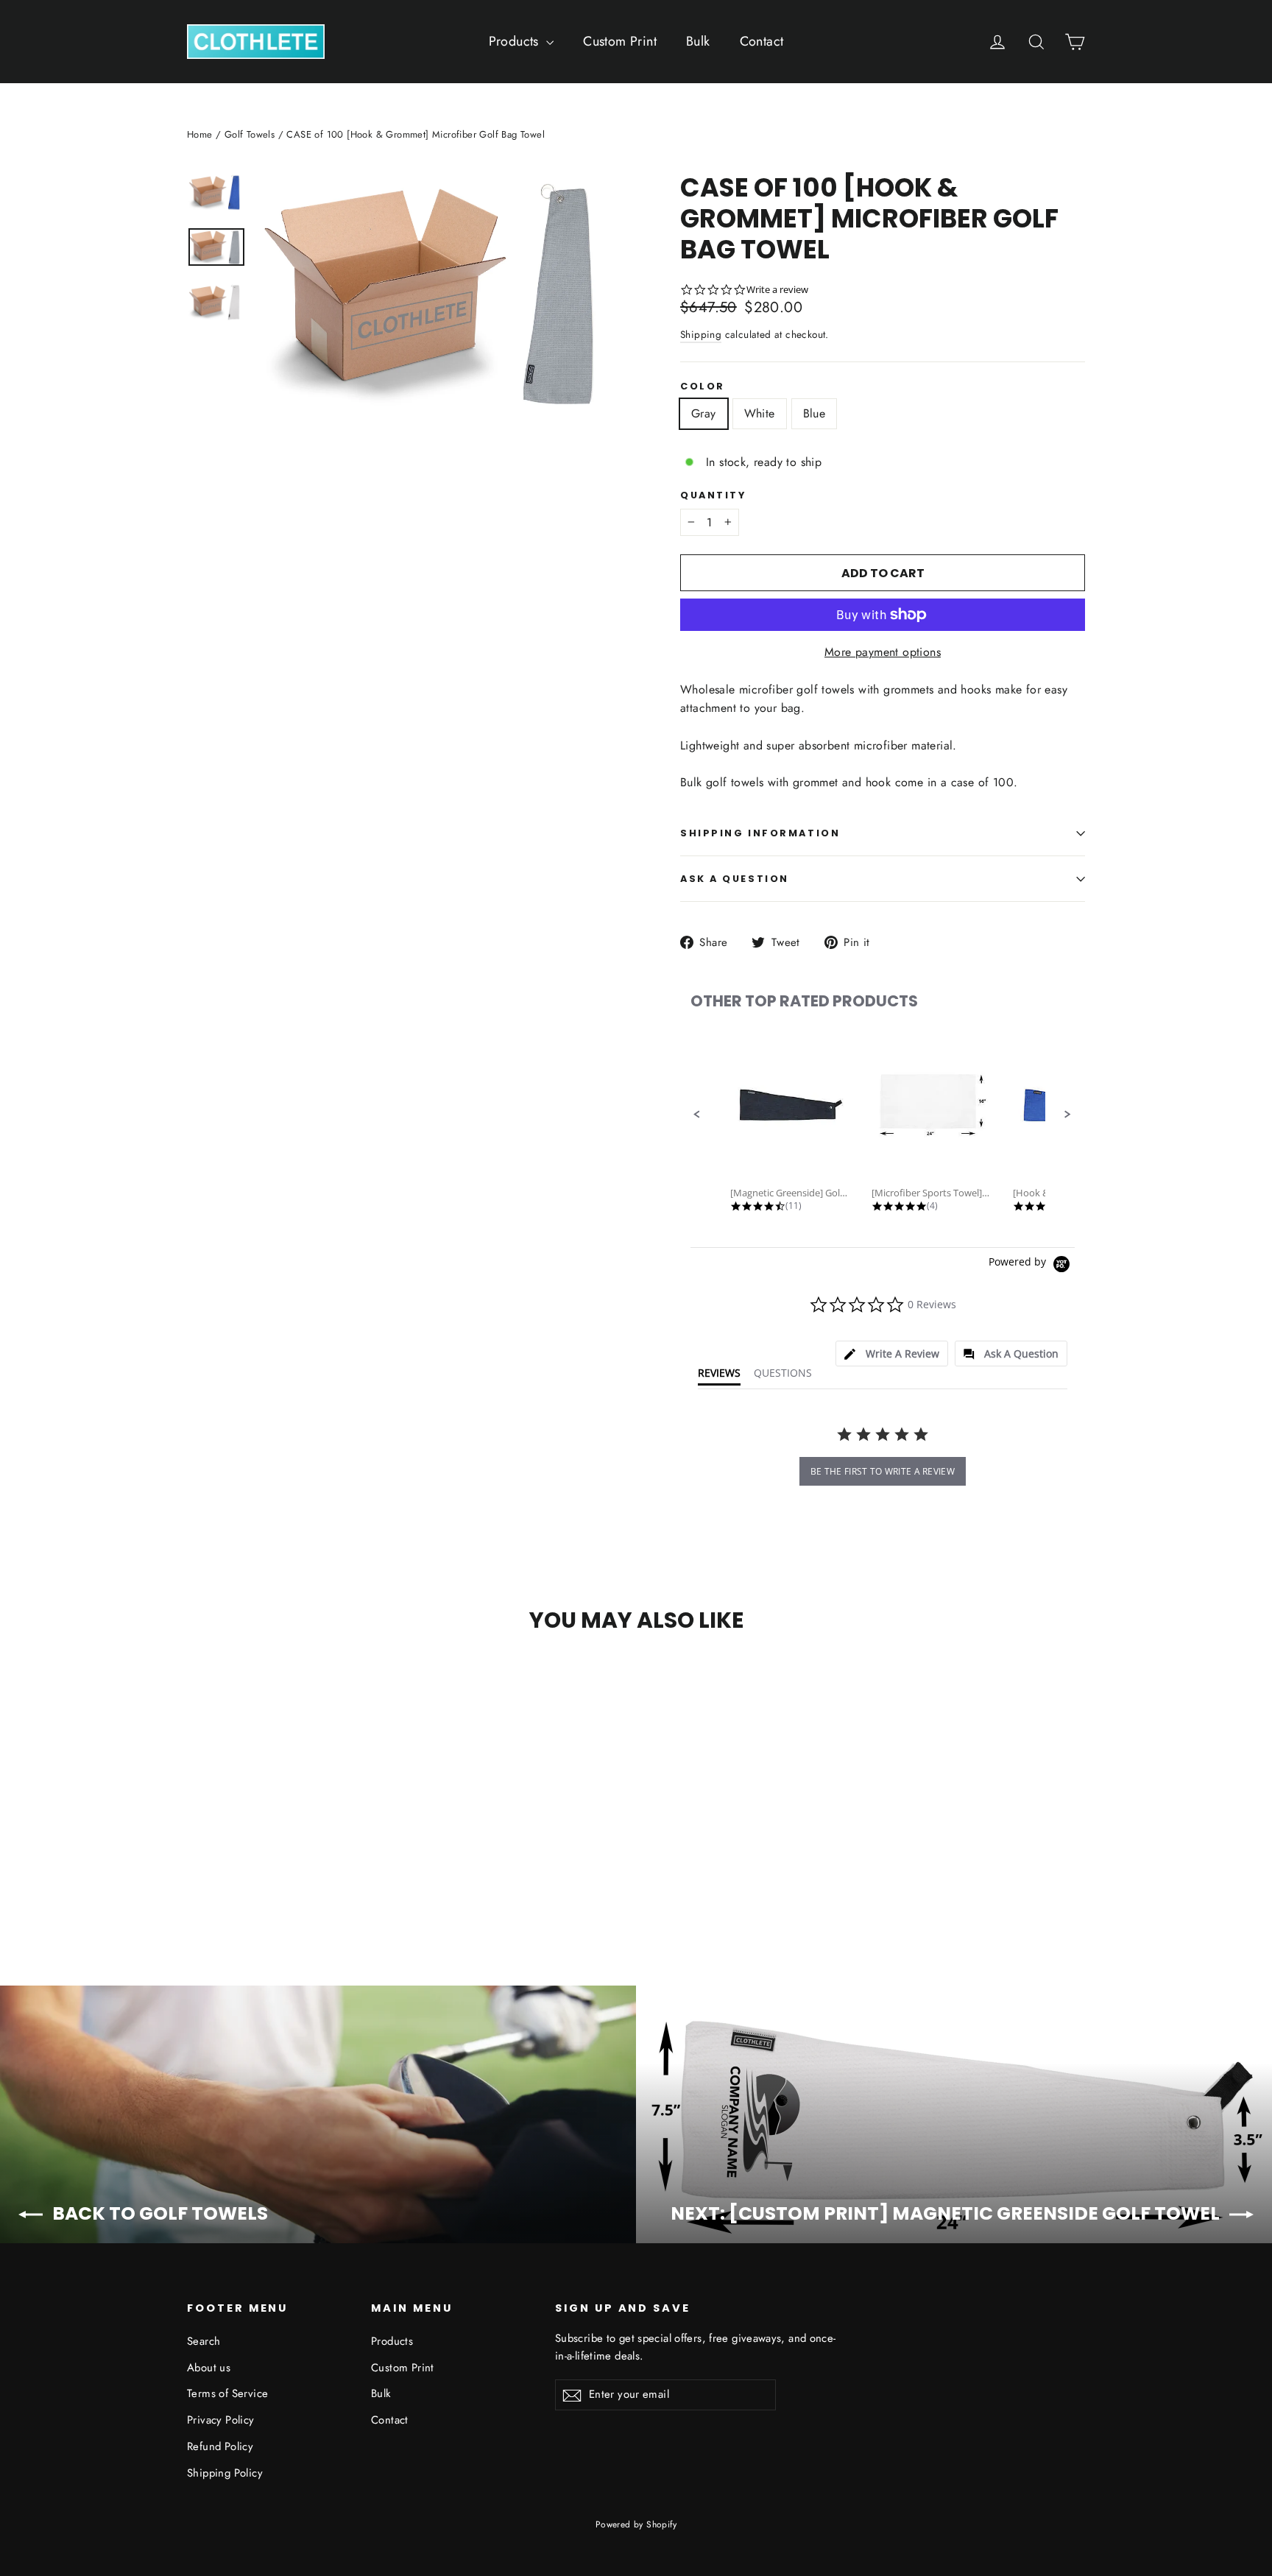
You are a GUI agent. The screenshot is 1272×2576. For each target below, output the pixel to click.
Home (200, 134)
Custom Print (620, 41)
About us (209, 2368)
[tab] (892, 1354)
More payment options (883, 652)
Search (204, 2341)
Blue (815, 413)
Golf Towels (250, 134)
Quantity (713, 495)
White (760, 413)
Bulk (698, 41)
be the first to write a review (883, 1471)
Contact (762, 41)
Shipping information (760, 833)
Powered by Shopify (636, 2524)
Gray (704, 413)
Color (703, 386)
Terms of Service (227, 2393)
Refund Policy (220, 2446)
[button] (697, 1115)
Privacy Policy (221, 2420)
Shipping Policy (225, 2473)
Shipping (701, 334)
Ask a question (735, 879)
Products (516, 41)
